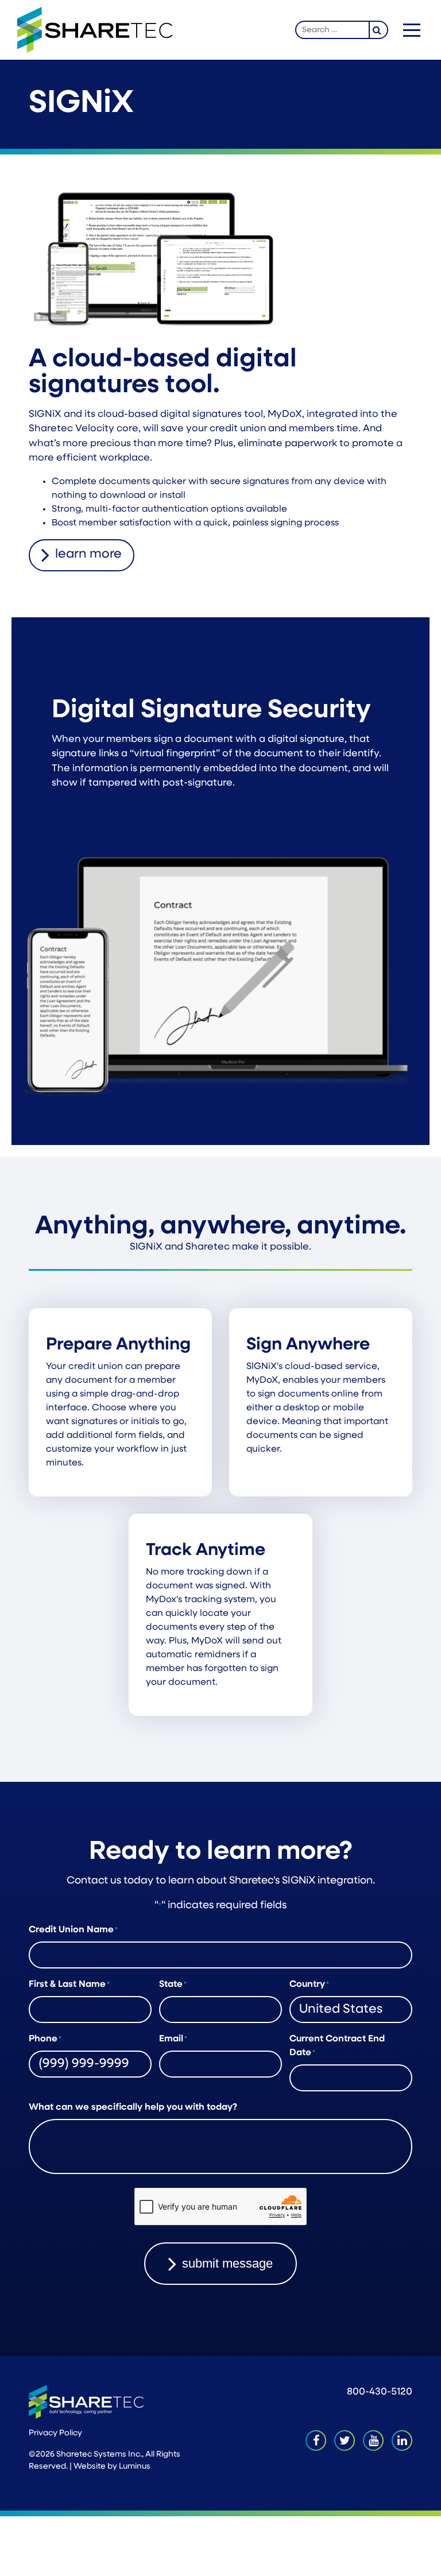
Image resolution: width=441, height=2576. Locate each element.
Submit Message (227, 2263)
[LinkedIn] (402, 2440)
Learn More (88, 554)
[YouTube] (373, 2440)
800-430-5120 (380, 2392)
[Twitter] (345, 2440)
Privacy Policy (55, 2433)
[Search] (379, 30)
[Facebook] (316, 2440)
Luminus (135, 2467)
